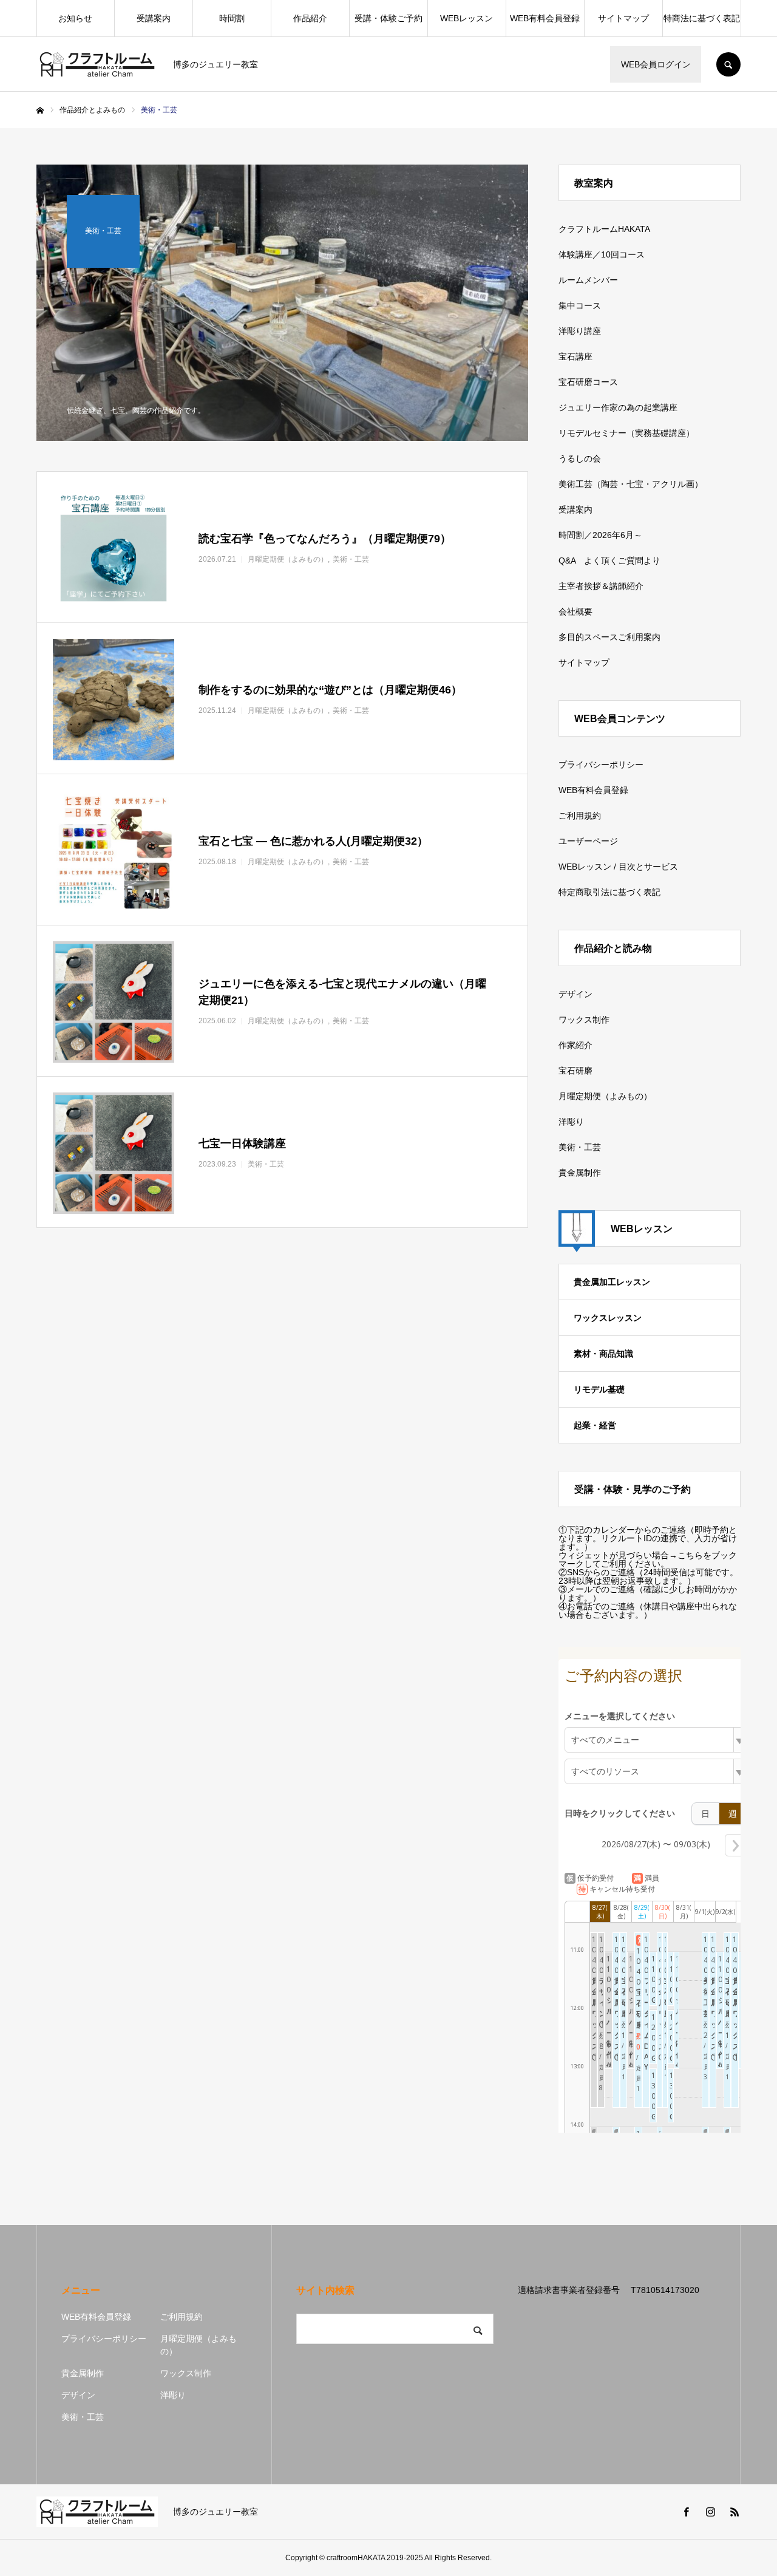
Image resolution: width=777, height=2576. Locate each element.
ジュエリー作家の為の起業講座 (618, 407)
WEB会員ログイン (656, 64)
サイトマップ (623, 18)
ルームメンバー (588, 280)
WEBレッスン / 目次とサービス (618, 867)
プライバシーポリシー (601, 765)
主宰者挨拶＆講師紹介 (601, 586)
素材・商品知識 (603, 1354)
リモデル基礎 (599, 1389)
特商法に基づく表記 (702, 18)
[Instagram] (710, 2512)
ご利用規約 (580, 816)
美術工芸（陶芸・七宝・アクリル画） (631, 484)
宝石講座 (575, 356)
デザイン (575, 994)
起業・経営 (595, 1425)
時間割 (232, 18)
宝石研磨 (575, 1071)
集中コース (580, 305)
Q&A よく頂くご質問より (609, 561)
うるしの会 (580, 458)
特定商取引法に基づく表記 (609, 892)
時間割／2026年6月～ (600, 535)
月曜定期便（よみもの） (605, 1096)
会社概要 (575, 612)
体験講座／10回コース (602, 254)
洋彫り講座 (580, 331)
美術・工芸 (580, 1147)
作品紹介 (310, 18)
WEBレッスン (467, 18)
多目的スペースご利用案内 (609, 637)
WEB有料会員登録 (545, 18)
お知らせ (75, 18)
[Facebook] (686, 2512)
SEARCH (728, 64)
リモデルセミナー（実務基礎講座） (626, 433)
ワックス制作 (584, 1020)
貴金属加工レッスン (612, 1282)
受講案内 (154, 18)
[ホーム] (40, 111)
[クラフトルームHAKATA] (97, 64)
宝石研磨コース (588, 382)
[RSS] (735, 2512)
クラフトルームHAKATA (604, 229)
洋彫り (571, 1122)
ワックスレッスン (608, 1318)
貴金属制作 (580, 1173)
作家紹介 (575, 1045)
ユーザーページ (588, 841)
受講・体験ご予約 (388, 18)
